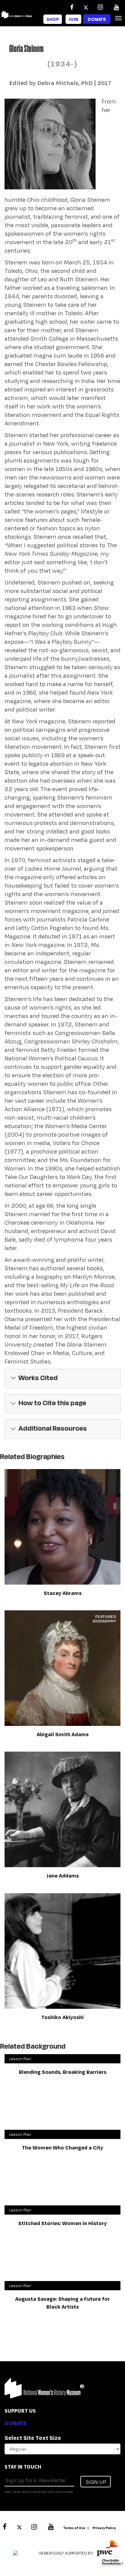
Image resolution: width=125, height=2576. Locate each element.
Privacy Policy (104, 2528)
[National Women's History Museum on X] (86, 7)
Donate (97, 19)
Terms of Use (74, 2528)
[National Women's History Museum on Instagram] (100, 7)
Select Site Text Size (33, 2438)
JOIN (73, 19)
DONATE (16, 2423)
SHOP (53, 19)
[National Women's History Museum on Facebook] (72, 7)
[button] (62, 1379)
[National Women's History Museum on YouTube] (116, 7)
